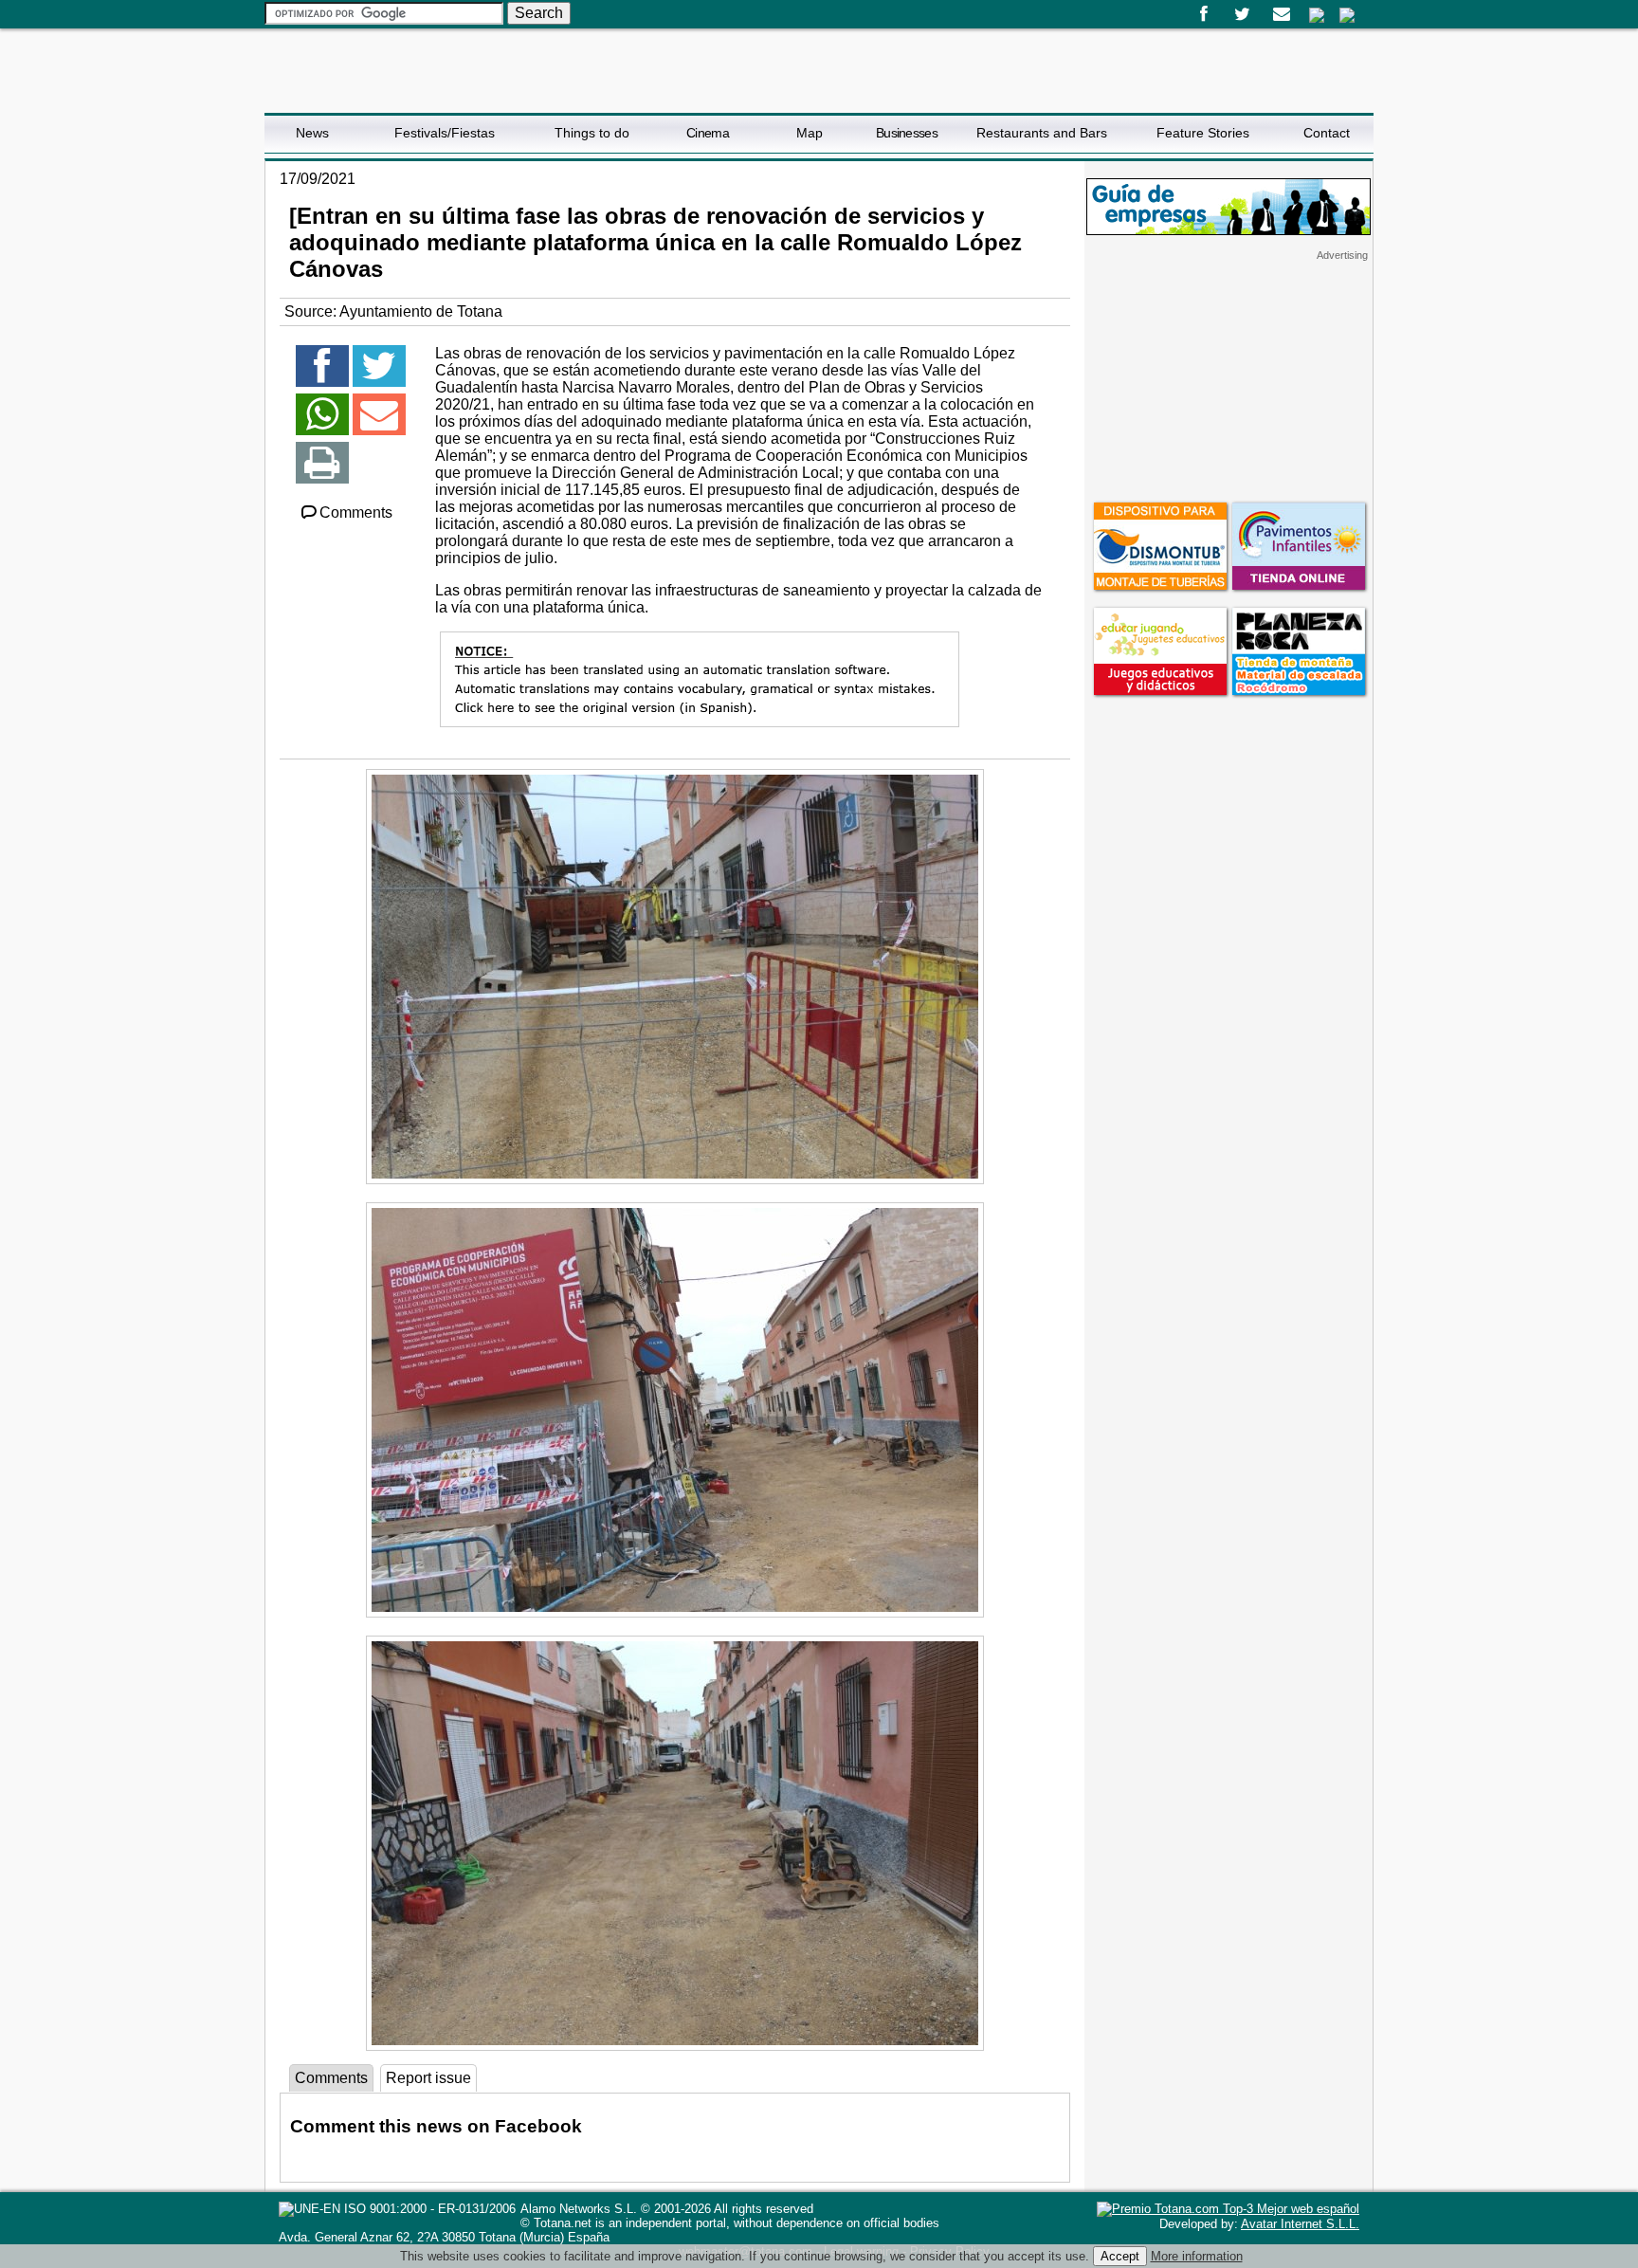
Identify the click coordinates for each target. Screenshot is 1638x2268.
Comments (356, 512)
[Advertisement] (1228, 380)
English (1347, 15)
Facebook (1203, 14)
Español (1317, 15)
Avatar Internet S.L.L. (1300, 2224)
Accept (1120, 2256)
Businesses (907, 133)
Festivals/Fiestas (445, 133)
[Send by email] (379, 422)
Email (1281, 14)
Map (810, 133)
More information (1197, 2256)
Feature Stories (1203, 133)
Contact (1327, 133)
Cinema (708, 133)
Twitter (1242, 14)
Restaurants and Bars (1042, 133)
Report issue (428, 2078)
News (312, 133)
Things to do (592, 133)
